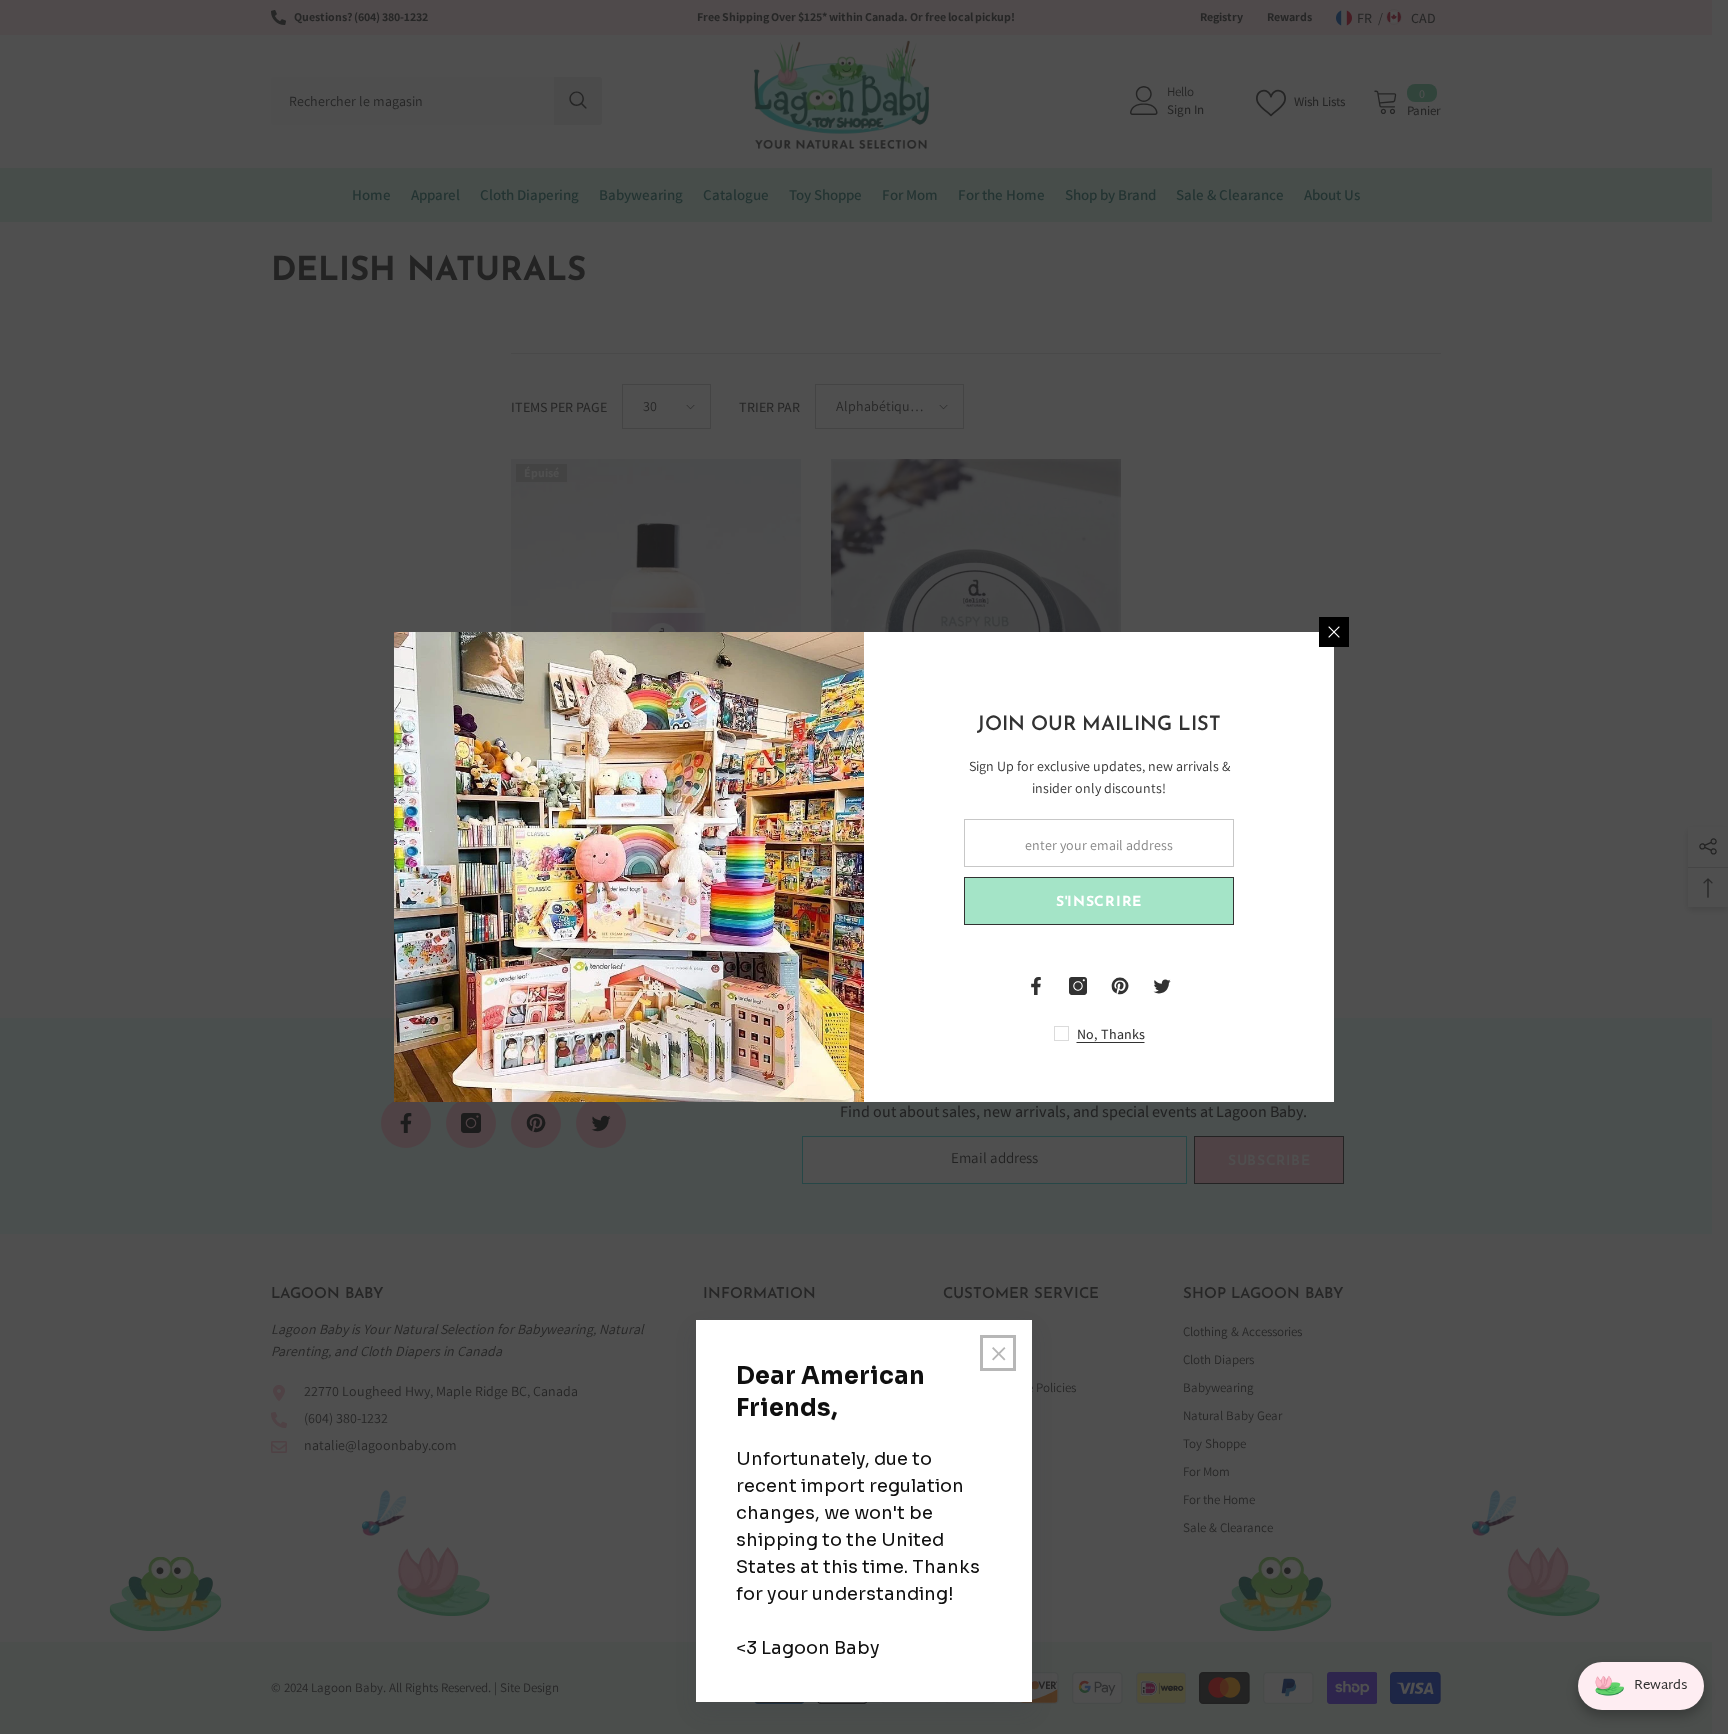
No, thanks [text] (1111, 1034)
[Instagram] (1078, 986)
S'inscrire (1099, 902)
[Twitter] (1162, 986)
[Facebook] (1036, 986)
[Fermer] (1334, 632)
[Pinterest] (1120, 986)
